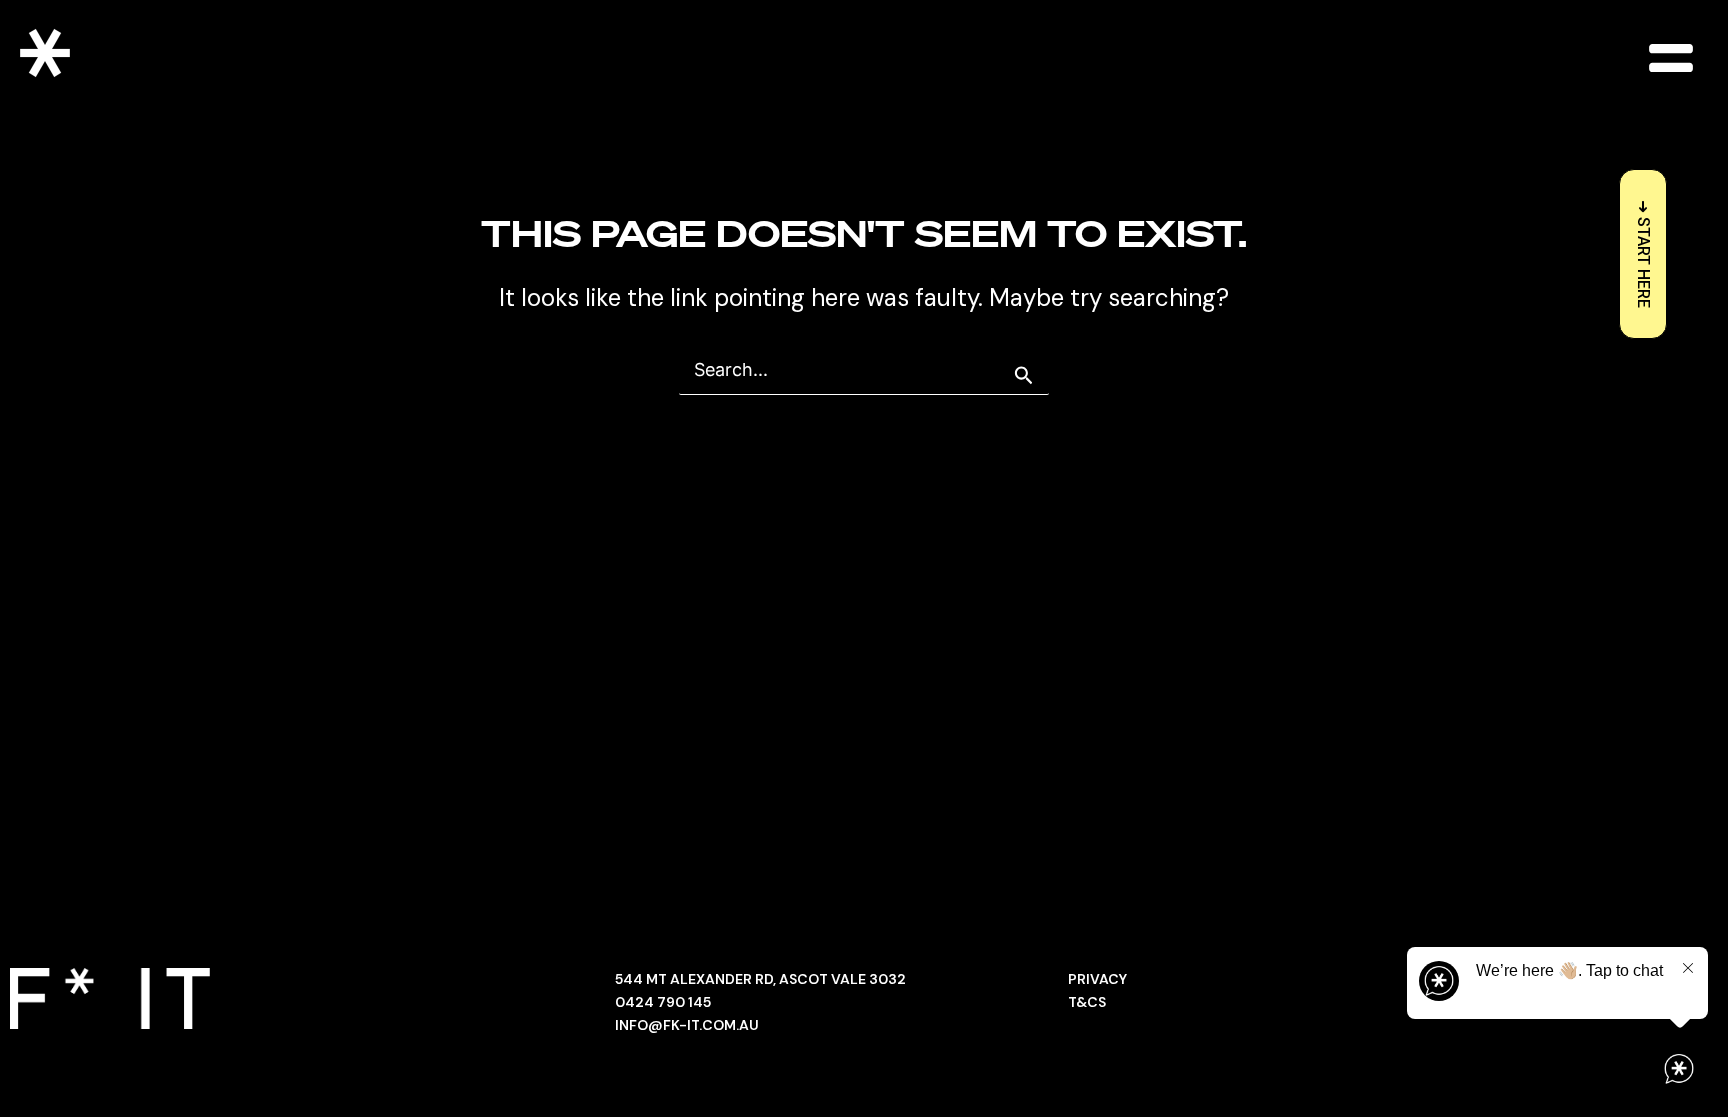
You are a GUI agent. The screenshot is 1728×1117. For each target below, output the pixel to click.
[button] (1670, 57)
